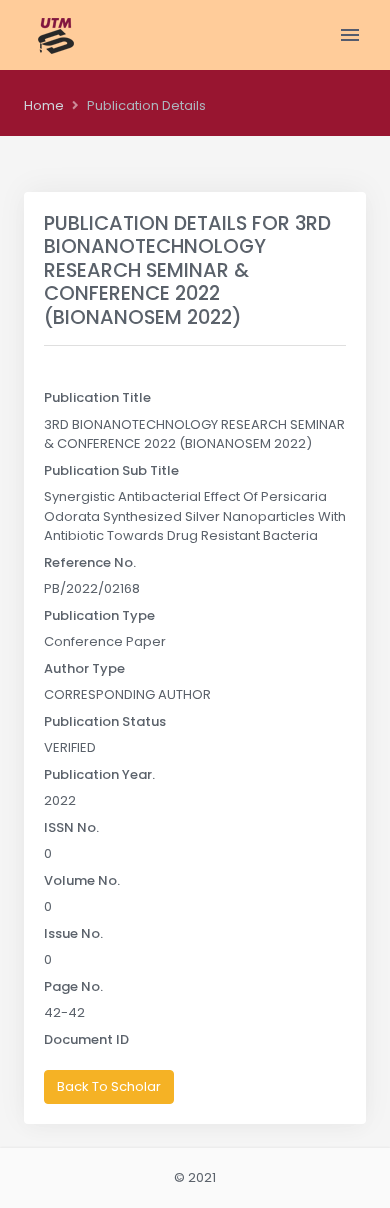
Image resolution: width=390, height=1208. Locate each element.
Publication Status (105, 721)
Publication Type (99, 615)
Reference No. (90, 562)
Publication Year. (99, 774)
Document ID (86, 1039)
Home (44, 105)
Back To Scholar (109, 1086)
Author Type (84, 668)
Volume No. (82, 880)
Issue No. (73, 933)
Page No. (73, 986)
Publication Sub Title (111, 470)
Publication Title (97, 397)
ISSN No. (71, 827)
